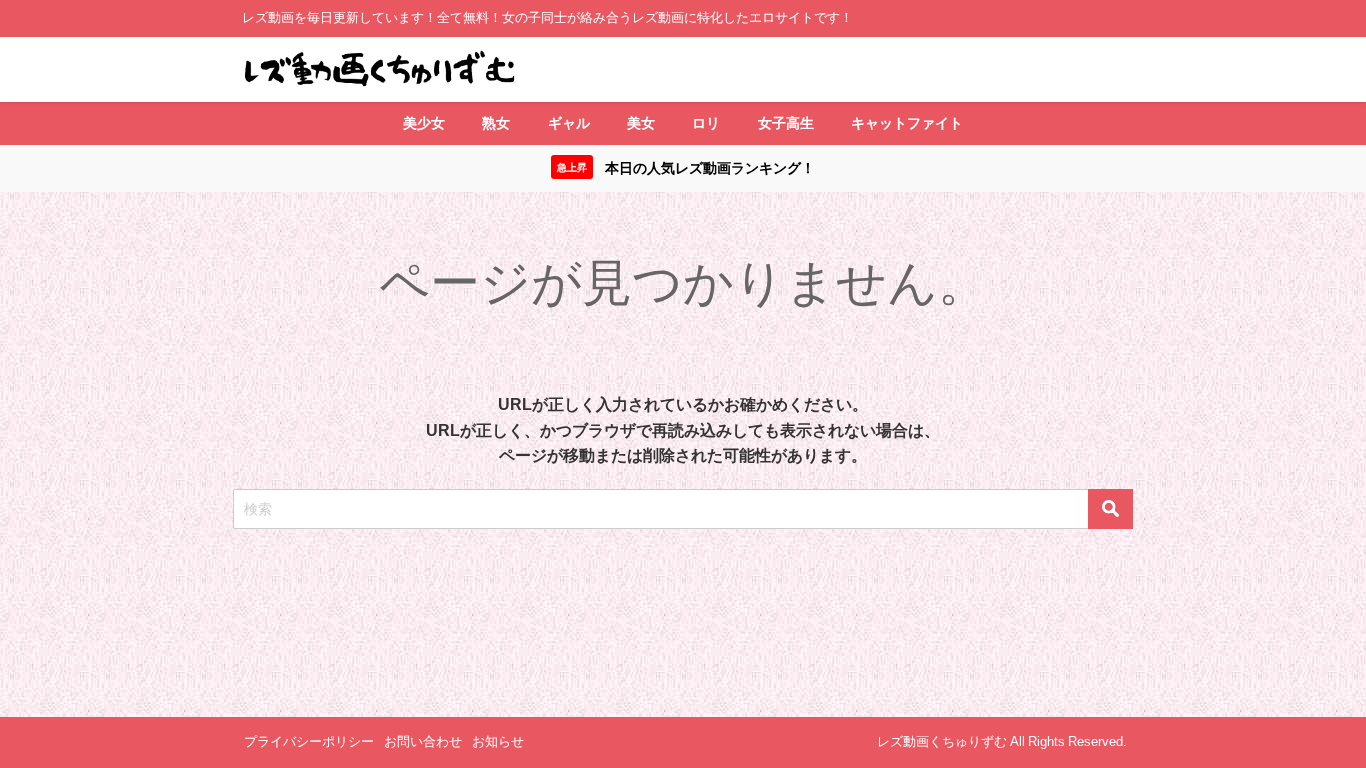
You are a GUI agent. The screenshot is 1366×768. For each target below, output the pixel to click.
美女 (641, 123)
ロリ (706, 123)
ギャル (569, 123)
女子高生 (786, 123)
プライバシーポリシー (309, 741)
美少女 (424, 123)
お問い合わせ (423, 741)
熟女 (496, 123)
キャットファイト (907, 123)
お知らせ (498, 741)
